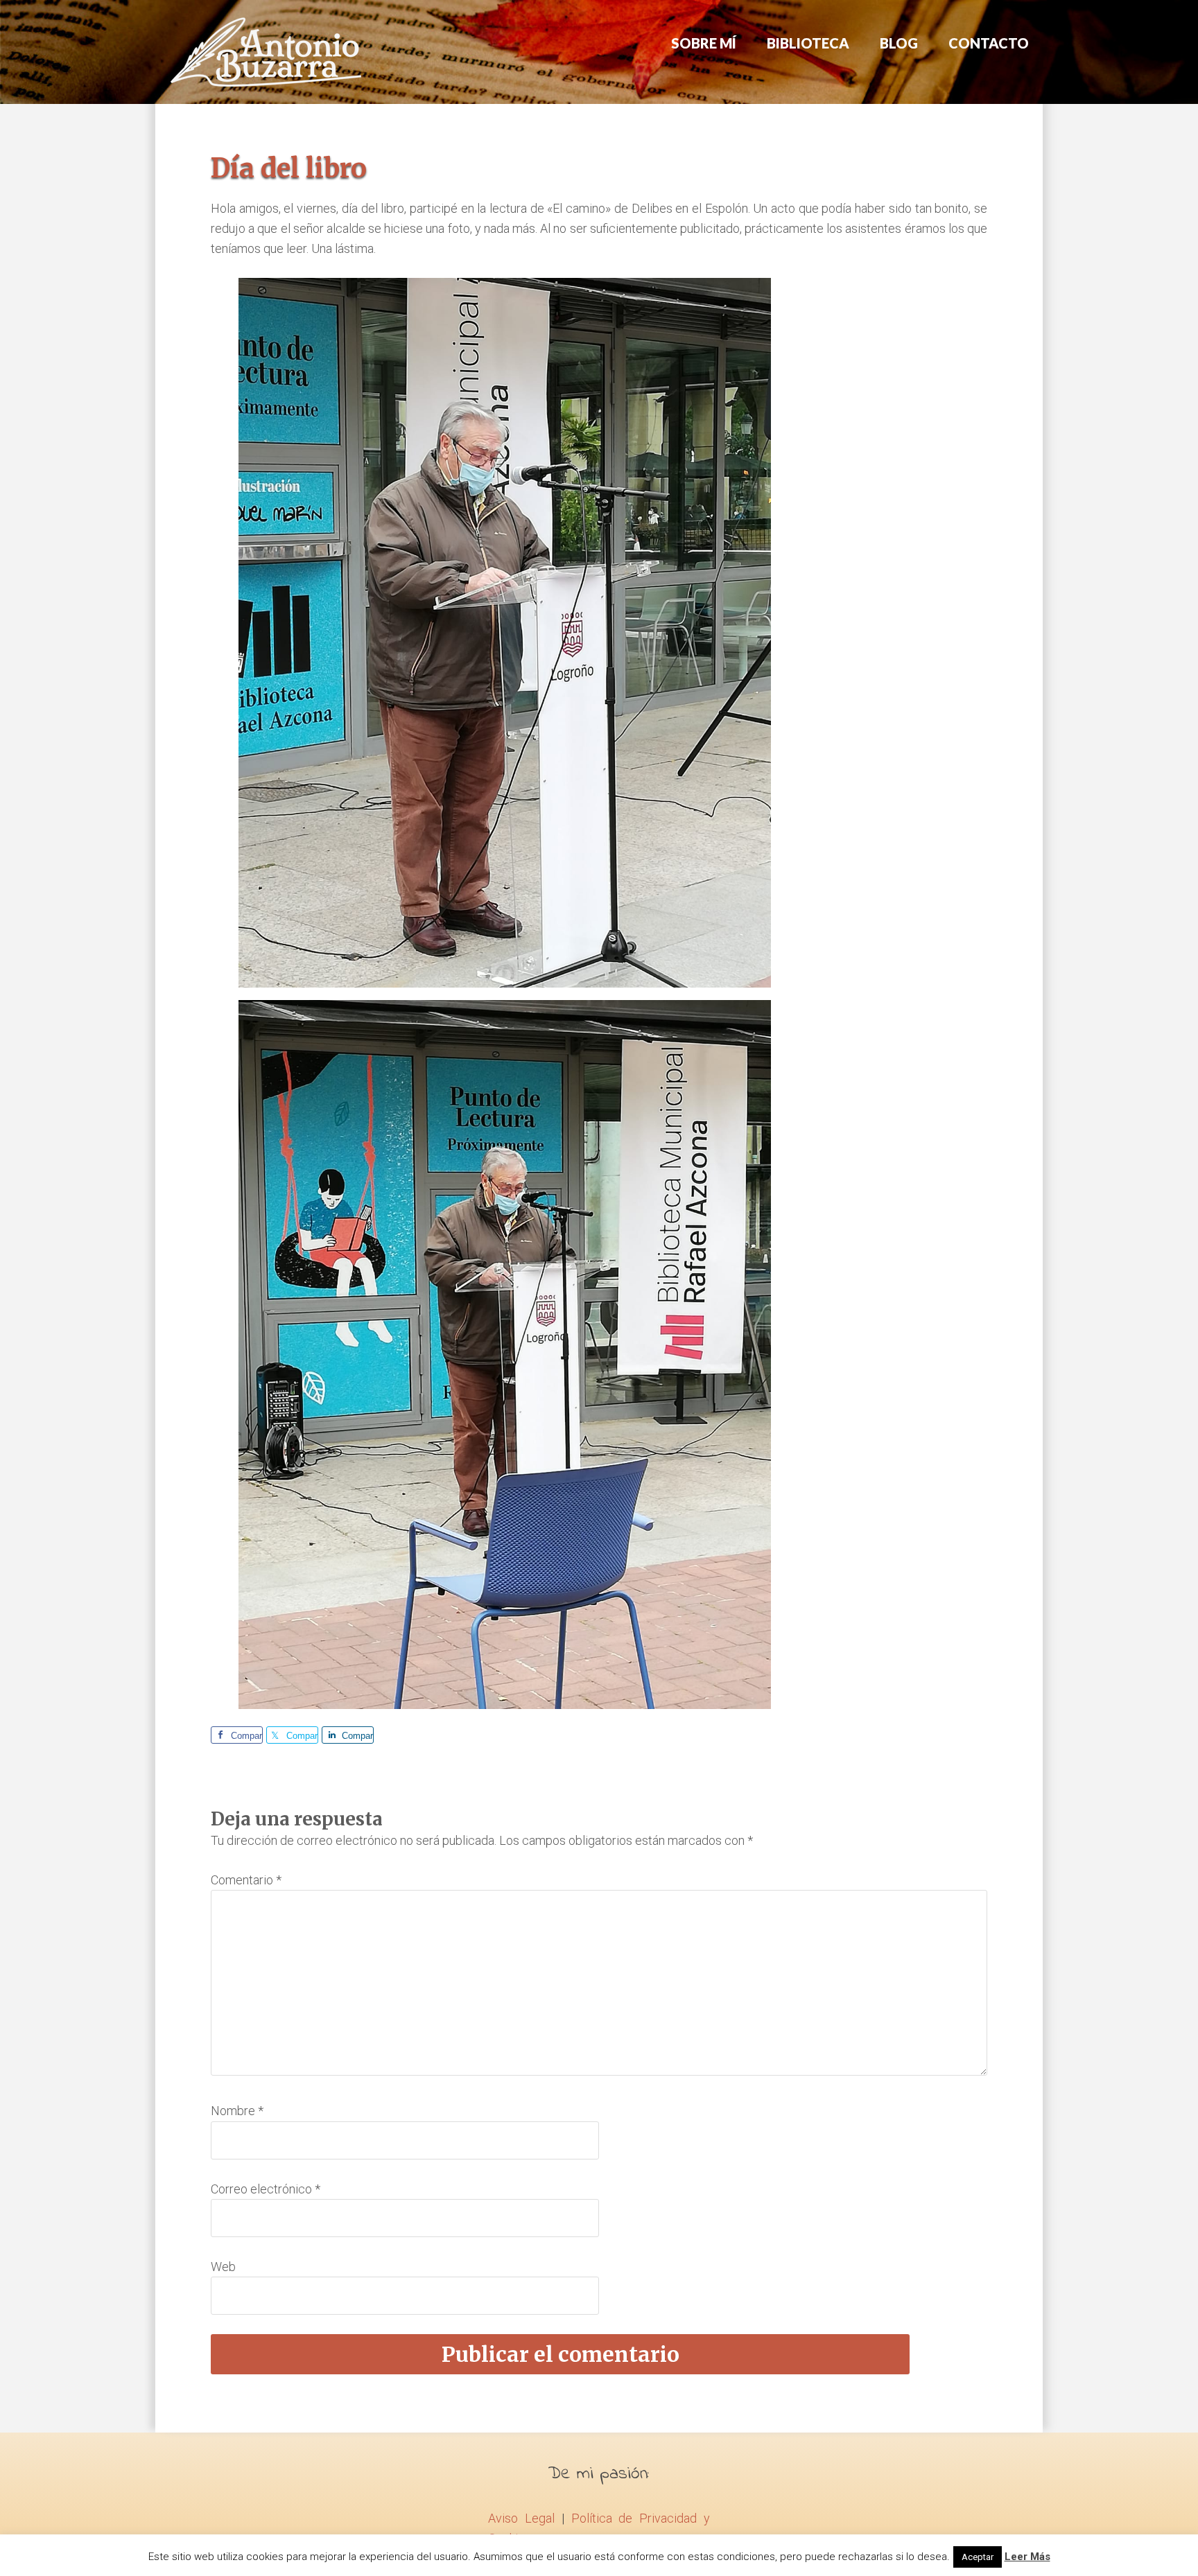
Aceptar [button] (978, 2557)
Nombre (237, 2111)
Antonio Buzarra (266, 52)
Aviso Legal (521, 2518)
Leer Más (1027, 2557)
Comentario (246, 1880)
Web (223, 2267)
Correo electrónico (266, 2189)
